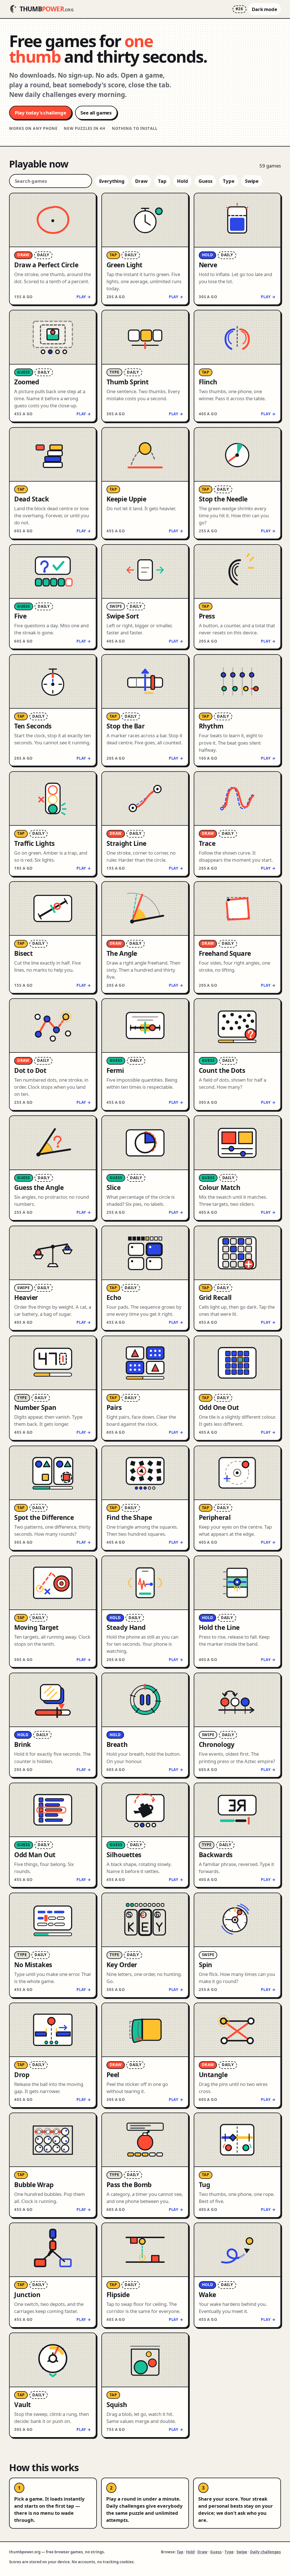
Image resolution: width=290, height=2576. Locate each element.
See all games (96, 113)
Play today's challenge (40, 113)
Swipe (252, 181)
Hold (182, 181)
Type (229, 181)
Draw (141, 181)
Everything (112, 181)
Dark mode (265, 9)
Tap (162, 181)
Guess (205, 181)
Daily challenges (266, 2552)
